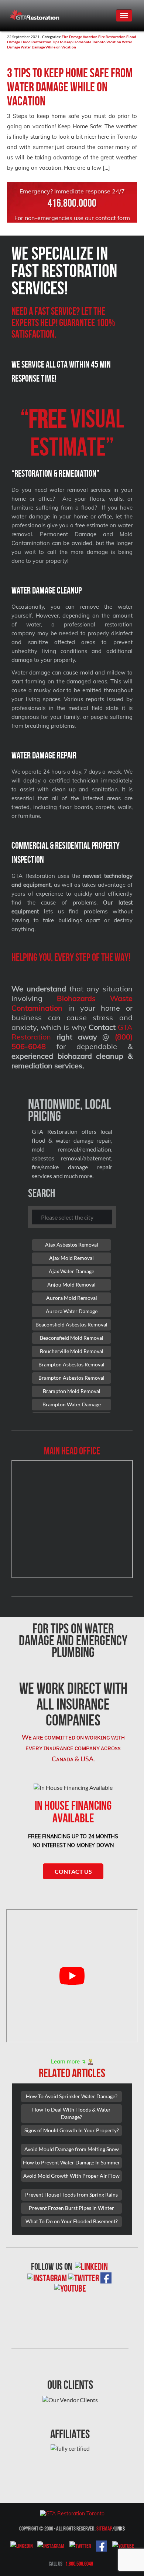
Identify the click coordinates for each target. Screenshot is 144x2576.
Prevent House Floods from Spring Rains (71, 2195)
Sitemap (104, 2528)
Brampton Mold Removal (72, 1391)
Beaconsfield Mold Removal (72, 1338)
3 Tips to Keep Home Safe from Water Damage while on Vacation (70, 87)
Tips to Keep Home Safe (72, 42)
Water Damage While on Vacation (48, 47)
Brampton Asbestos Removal (71, 1364)
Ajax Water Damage (71, 1271)
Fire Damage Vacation (80, 37)
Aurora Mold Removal (72, 1298)
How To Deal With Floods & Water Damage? (71, 2113)
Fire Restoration (112, 37)
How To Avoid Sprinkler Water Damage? (72, 2096)
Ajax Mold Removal (71, 1258)
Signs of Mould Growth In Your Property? (72, 2130)
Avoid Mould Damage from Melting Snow (72, 2149)
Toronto (99, 42)
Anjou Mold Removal (71, 1284)
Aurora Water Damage (72, 1311)
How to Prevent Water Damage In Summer (71, 2162)
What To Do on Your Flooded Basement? (72, 2221)
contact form (113, 218)
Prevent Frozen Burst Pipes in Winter (71, 2208)
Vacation (114, 42)
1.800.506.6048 (79, 2564)
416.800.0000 (72, 203)
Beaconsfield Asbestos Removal (71, 1324)
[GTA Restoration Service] (35, 12)
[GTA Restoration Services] (72, 2513)
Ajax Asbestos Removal (72, 1245)
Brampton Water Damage (72, 1404)
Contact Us (73, 1871)
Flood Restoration (36, 42)
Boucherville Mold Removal (72, 1351)
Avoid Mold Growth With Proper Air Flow (71, 2176)
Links (120, 2528)
